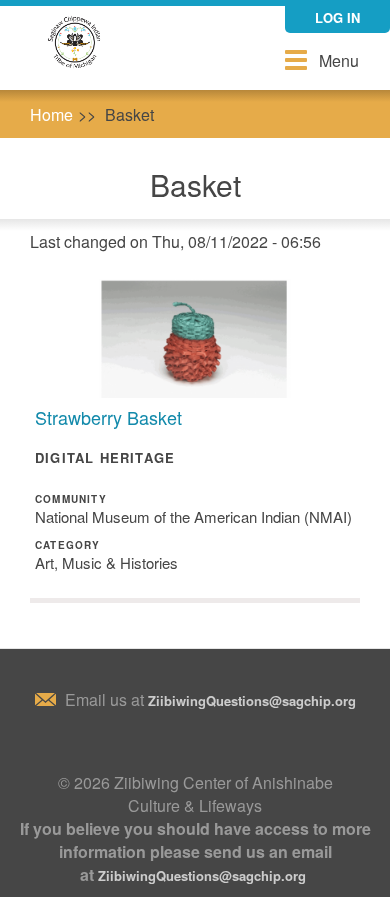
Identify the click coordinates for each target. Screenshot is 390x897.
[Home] (75, 43)
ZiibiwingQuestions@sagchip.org (252, 700)
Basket (129, 114)
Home (51, 114)
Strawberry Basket (108, 417)
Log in (337, 17)
